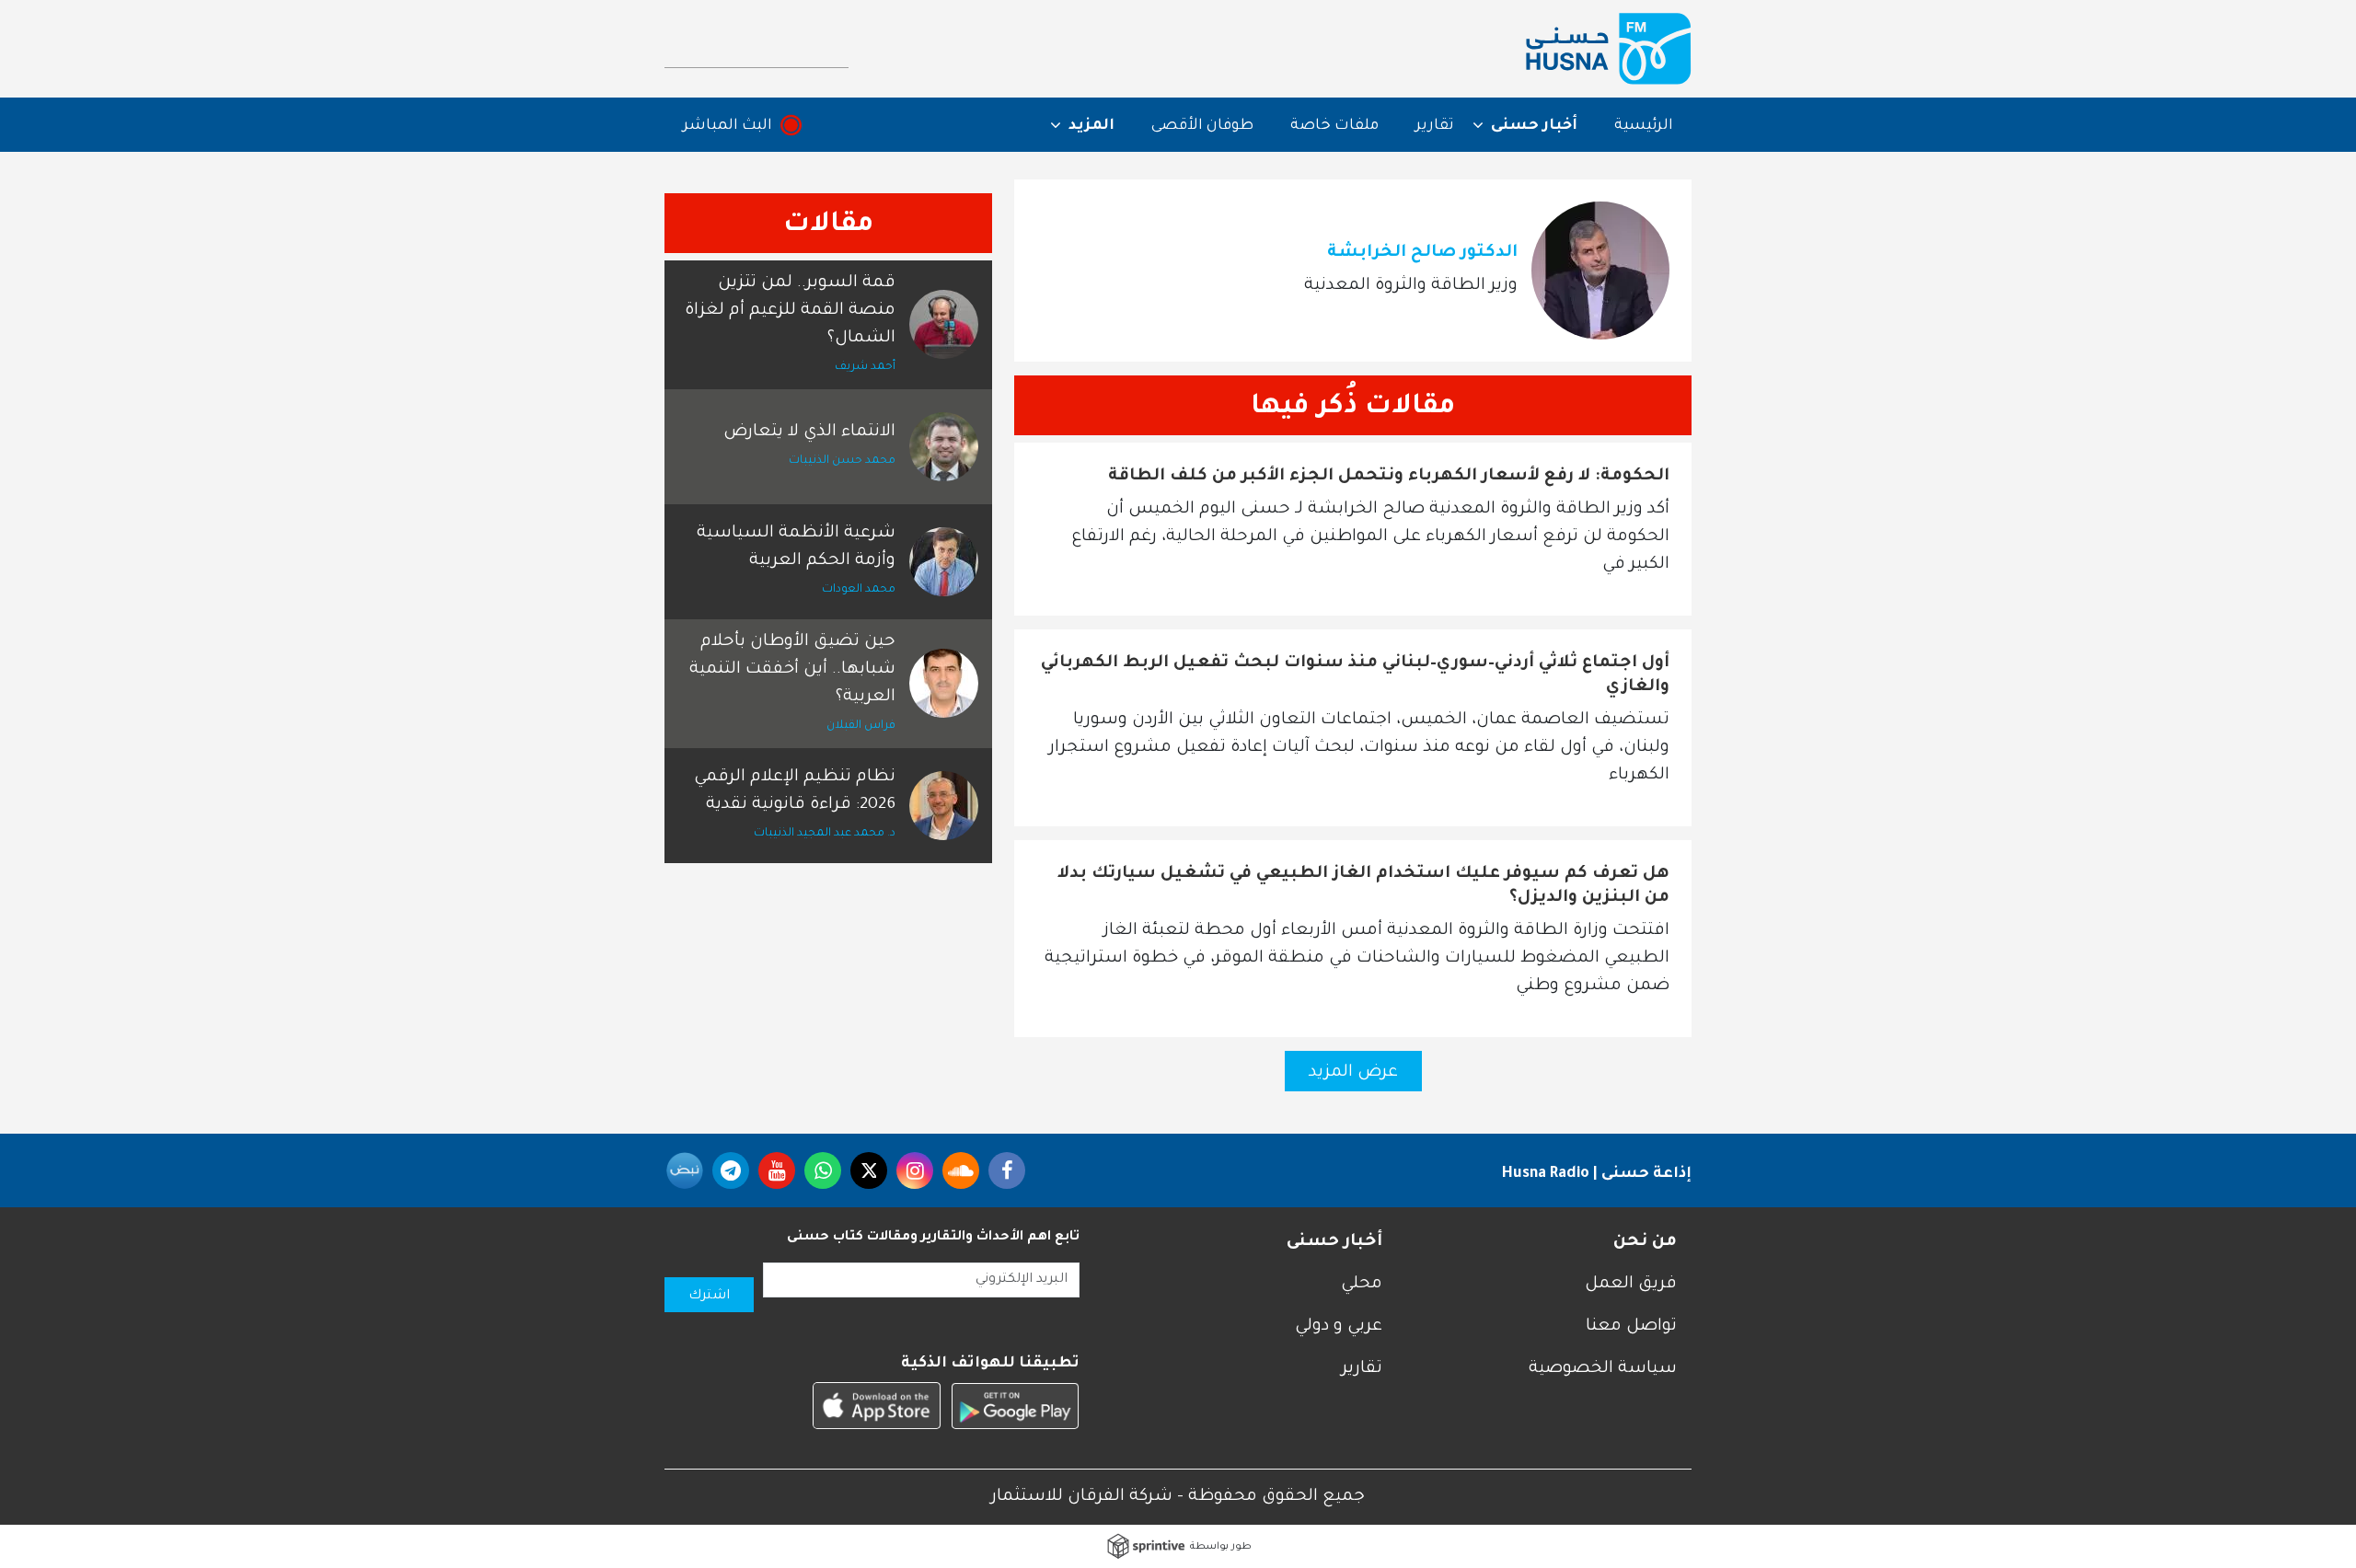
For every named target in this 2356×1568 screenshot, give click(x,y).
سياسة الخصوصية (1603, 1369)
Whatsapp (823, 1170)
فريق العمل (1631, 1285)
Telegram (731, 1170)
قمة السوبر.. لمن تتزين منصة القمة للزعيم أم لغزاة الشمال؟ (790, 311)
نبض (685, 1170)
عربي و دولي (1339, 1327)
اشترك (709, 1297)
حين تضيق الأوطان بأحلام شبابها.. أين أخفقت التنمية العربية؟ (792, 670)
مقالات (828, 225)
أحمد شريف (865, 367)
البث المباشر (728, 126)
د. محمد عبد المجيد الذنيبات (825, 834)
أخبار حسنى (1334, 1242)
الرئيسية (1644, 126)
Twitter (869, 1170)
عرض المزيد (1353, 1073)
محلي (1362, 1285)
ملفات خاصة (1334, 126)
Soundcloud (961, 1170)
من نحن (1645, 1242)
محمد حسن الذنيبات (842, 461)
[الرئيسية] (1609, 49)
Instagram (915, 1170)
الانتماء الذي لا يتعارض (809, 432)
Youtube (777, 1170)
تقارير (1435, 126)
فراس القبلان (861, 726)
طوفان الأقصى (1202, 126)
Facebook (1007, 1170)
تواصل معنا (1631, 1327)
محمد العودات (859, 590)
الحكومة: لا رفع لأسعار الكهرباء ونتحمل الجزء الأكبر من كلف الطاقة (1389, 477)
